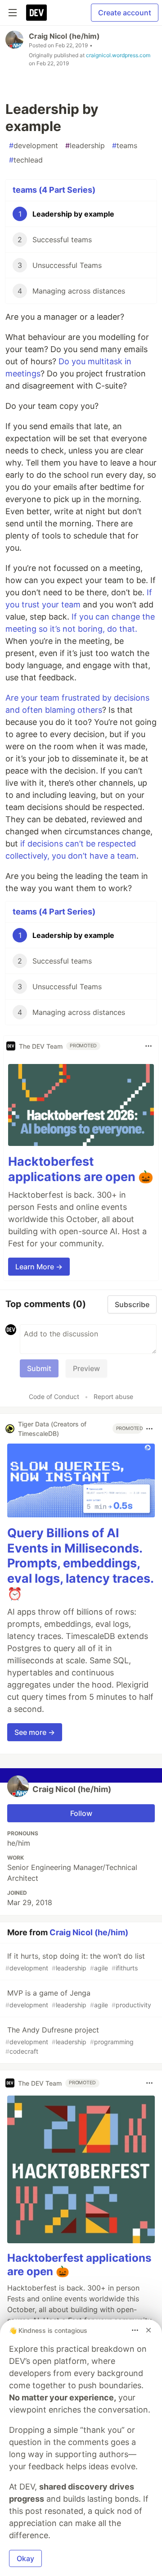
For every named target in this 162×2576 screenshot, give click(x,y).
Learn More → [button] (39, 1267)
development (34, 145)
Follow (81, 1813)
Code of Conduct (54, 1397)
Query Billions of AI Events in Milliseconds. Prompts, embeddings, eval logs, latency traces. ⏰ (80, 1563)
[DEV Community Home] (36, 13)
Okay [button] (25, 2558)
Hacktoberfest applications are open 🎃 (81, 1169)
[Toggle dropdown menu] (148, 1046)
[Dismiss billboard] (148, 2330)
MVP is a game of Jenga (78, 1999)
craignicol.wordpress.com (118, 55)
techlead (26, 160)
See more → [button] (35, 1732)
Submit (39, 1368)
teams (125, 145)
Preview (86, 1368)
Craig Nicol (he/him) (64, 36)
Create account (125, 13)
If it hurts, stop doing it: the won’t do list (75, 1962)
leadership (85, 145)
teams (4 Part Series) (54, 190)
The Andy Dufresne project (70, 2040)
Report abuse (113, 1397)
